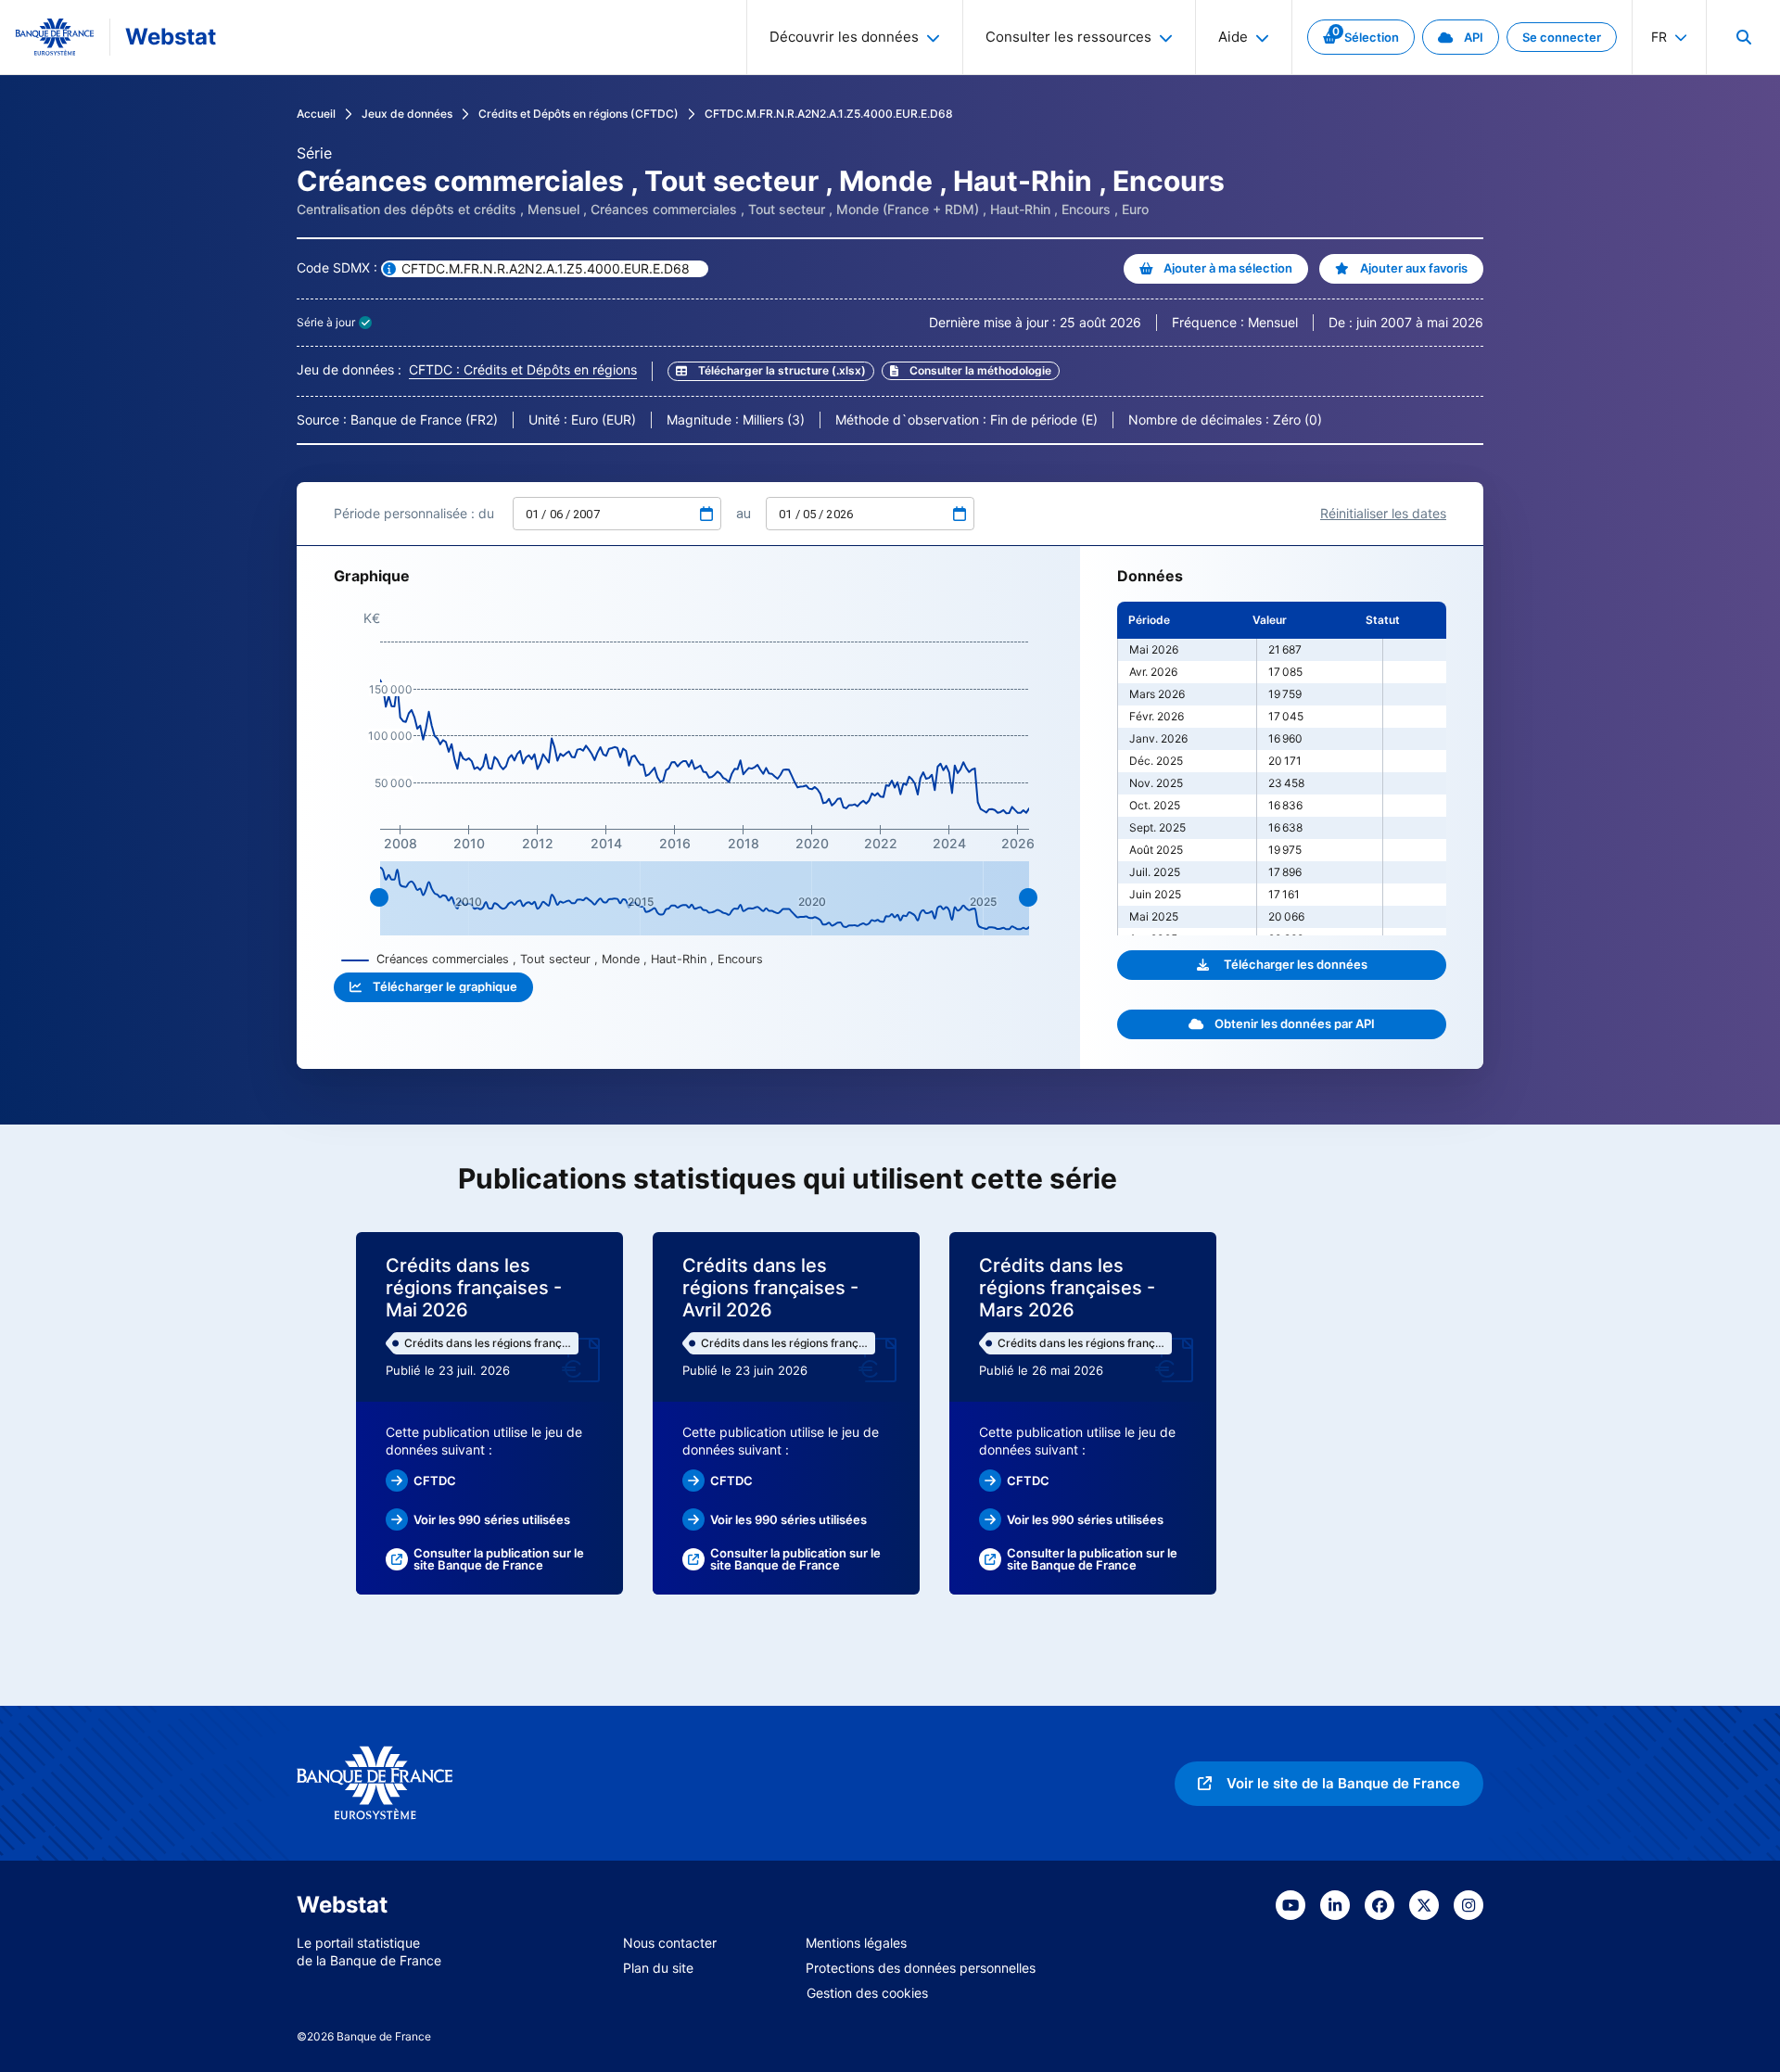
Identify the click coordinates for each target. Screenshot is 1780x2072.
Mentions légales (856, 1943)
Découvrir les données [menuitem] (844, 37)
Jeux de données (407, 114)
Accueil (316, 114)
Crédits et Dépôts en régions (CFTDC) (578, 114)
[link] (1361, 37)
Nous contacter (670, 1943)
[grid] (1282, 769)
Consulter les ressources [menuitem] (1068, 37)
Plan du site (658, 1968)
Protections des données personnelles (921, 1968)
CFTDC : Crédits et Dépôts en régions (523, 369)
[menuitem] (1743, 37)
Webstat (171, 37)
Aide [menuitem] (1233, 37)
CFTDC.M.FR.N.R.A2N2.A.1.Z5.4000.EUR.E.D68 (829, 114)
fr (1659, 37)
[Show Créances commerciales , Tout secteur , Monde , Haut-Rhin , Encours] (553, 959)
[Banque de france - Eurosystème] (55, 37)
